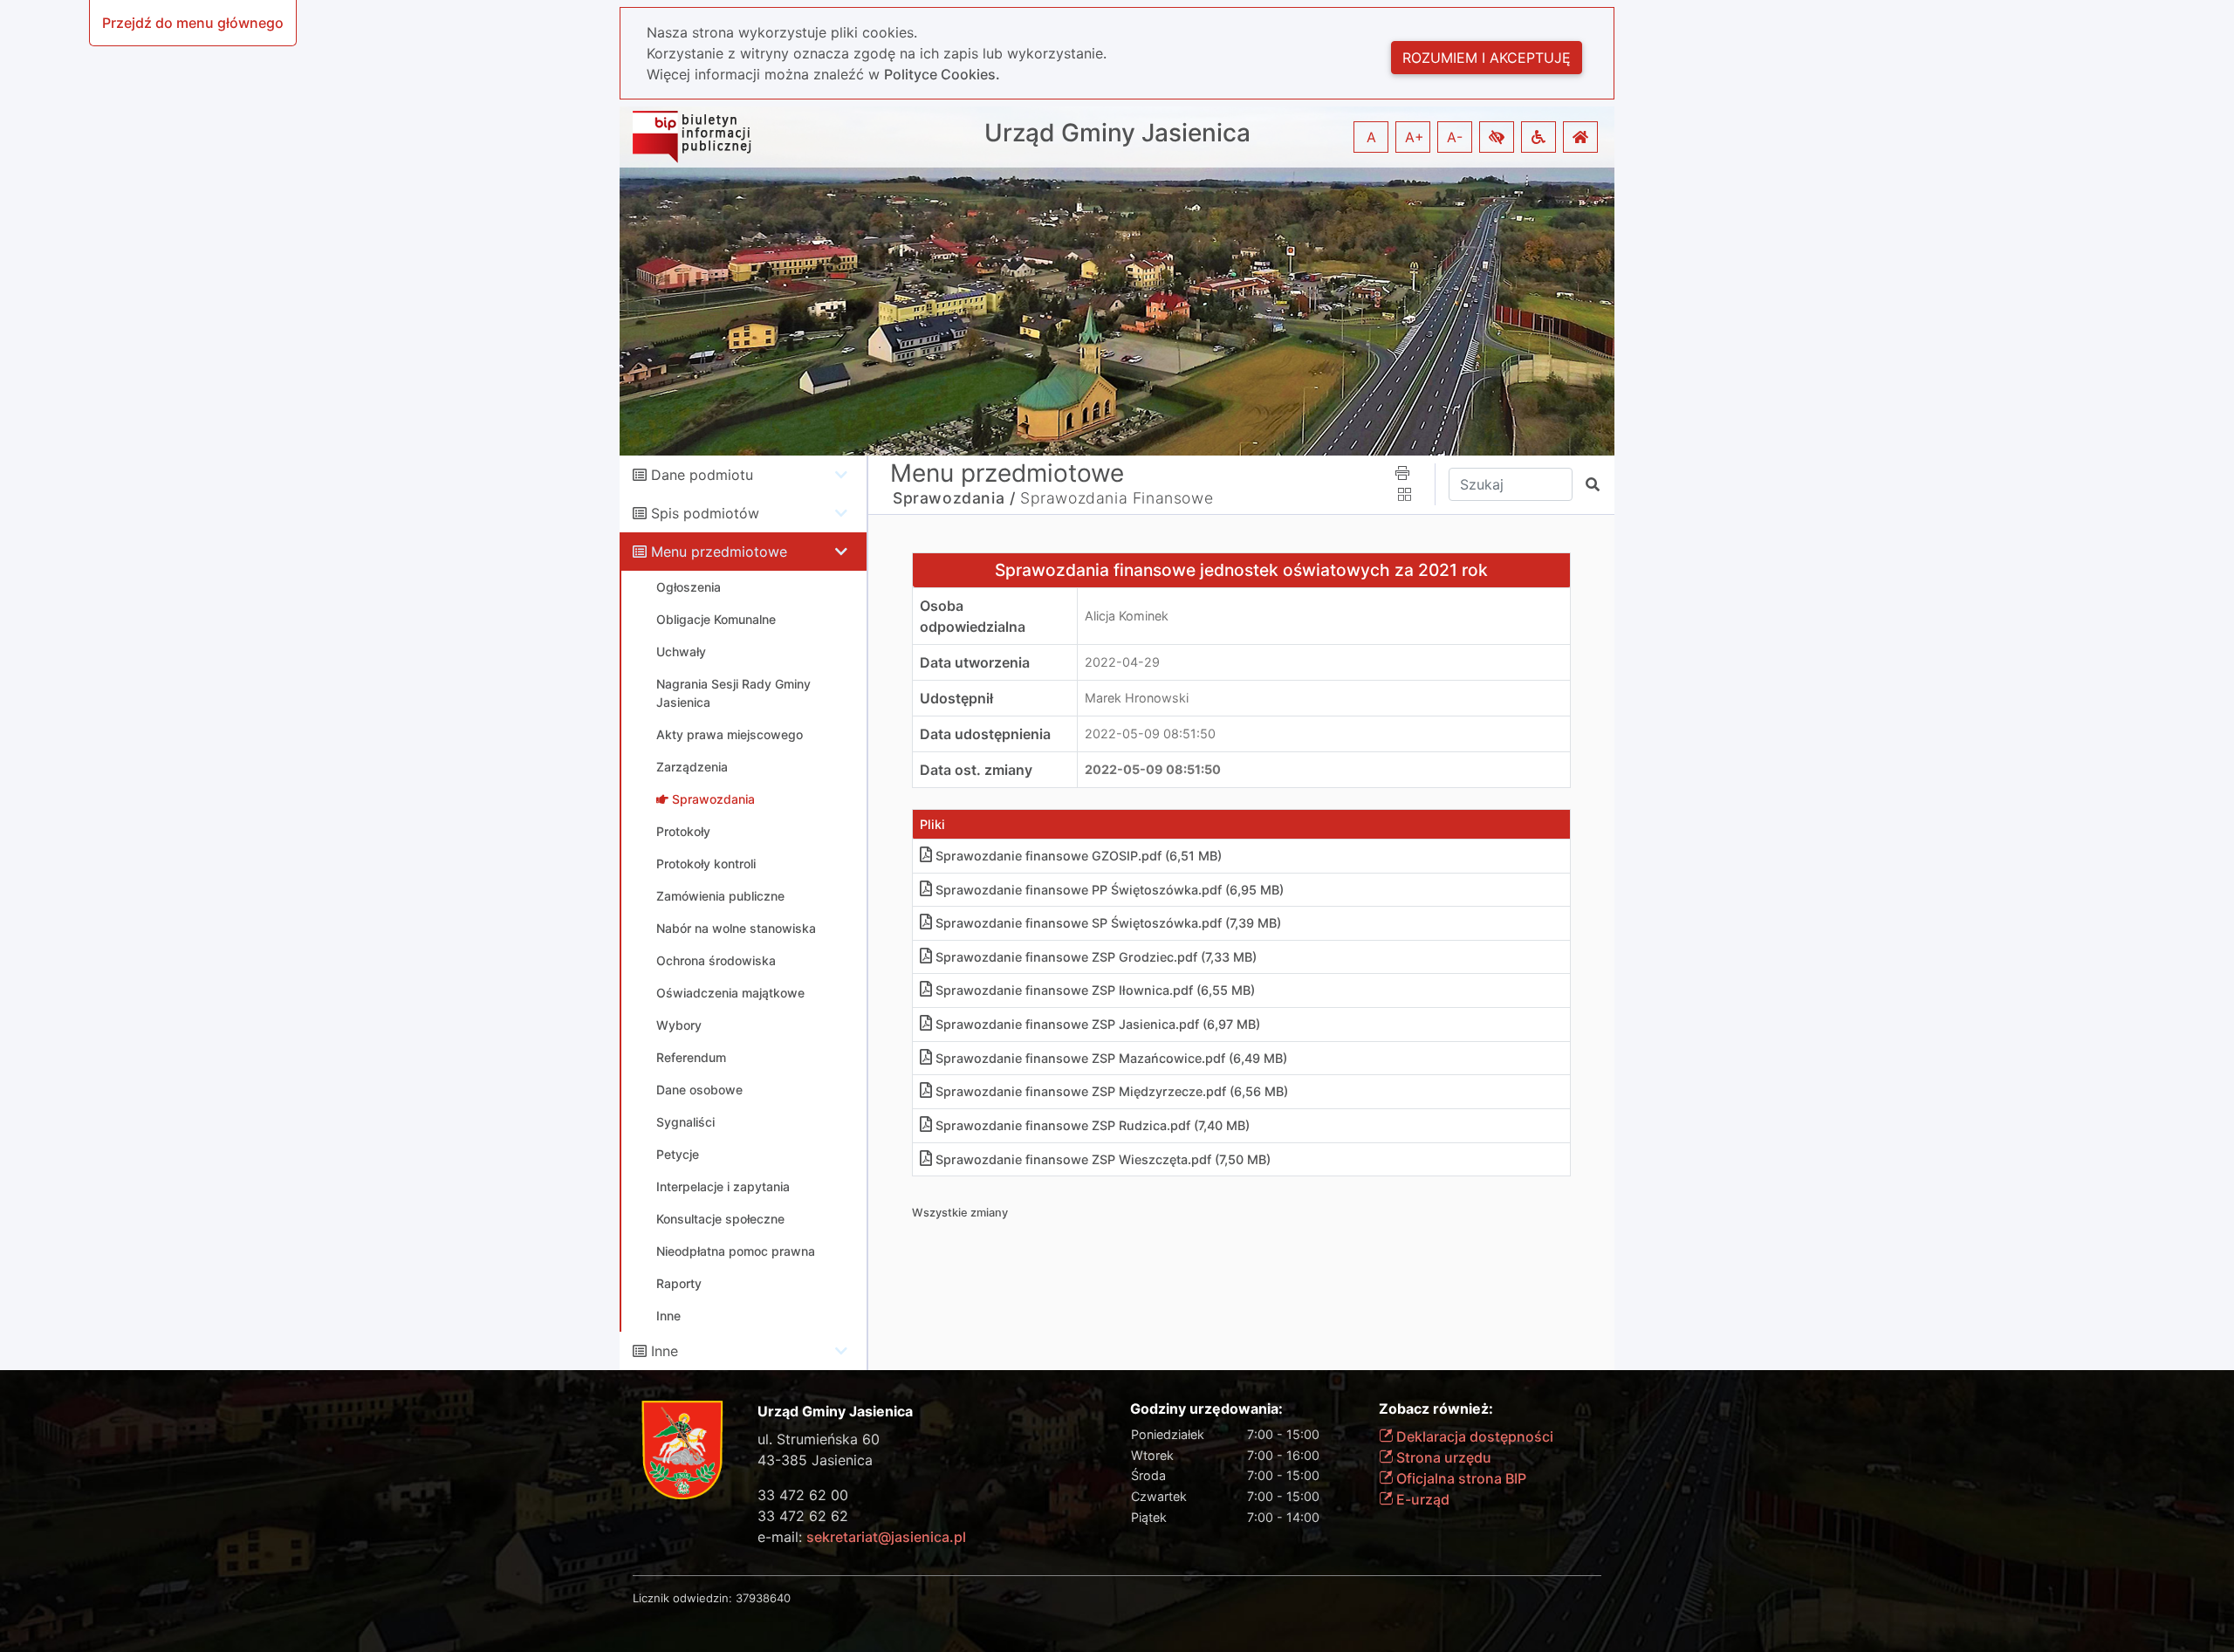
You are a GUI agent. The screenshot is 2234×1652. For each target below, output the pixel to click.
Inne (665, 1351)
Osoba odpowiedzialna (973, 616)
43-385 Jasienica (815, 1460)
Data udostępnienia (985, 734)
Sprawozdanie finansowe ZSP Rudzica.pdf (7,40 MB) (1093, 1125)
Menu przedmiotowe (719, 552)
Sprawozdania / (954, 498)
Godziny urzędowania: (1206, 1409)
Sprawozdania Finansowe (1117, 498)
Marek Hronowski (1137, 698)
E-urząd (1421, 1499)
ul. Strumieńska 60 (819, 1439)
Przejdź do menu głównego (193, 23)
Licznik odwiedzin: (682, 1598)
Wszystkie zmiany (960, 1213)
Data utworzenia (975, 662)
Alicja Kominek (1127, 616)
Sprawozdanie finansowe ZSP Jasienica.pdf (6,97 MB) (1098, 1024)
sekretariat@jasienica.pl (886, 1537)
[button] (1497, 137)
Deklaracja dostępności (1473, 1436)
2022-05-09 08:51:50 (1150, 733)
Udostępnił (956, 698)
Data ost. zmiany (976, 770)
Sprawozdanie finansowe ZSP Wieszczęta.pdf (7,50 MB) (1103, 1159)
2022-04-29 (1122, 662)
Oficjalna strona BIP (1460, 1478)
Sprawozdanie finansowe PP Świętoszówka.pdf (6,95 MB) (1110, 890)
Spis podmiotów (705, 513)
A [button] (1371, 137)
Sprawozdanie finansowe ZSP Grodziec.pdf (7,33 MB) (1096, 957)
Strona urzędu (1442, 1457)
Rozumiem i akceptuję (1487, 58)
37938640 (763, 1598)
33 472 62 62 (803, 1516)
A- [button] (1455, 137)
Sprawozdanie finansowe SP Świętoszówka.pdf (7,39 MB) (1108, 923)
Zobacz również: (1436, 1409)
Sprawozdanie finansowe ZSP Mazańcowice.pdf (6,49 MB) (1111, 1058)
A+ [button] (1415, 137)
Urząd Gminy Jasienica (1117, 133)
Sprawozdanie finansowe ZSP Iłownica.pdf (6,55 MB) (1095, 990)
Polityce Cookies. (942, 74)
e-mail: (862, 1537)
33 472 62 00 (803, 1495)
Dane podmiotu (702, 475)
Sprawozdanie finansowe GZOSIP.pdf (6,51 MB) (1079, 856)
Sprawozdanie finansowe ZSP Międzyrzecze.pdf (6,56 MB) (1112, 1091)
